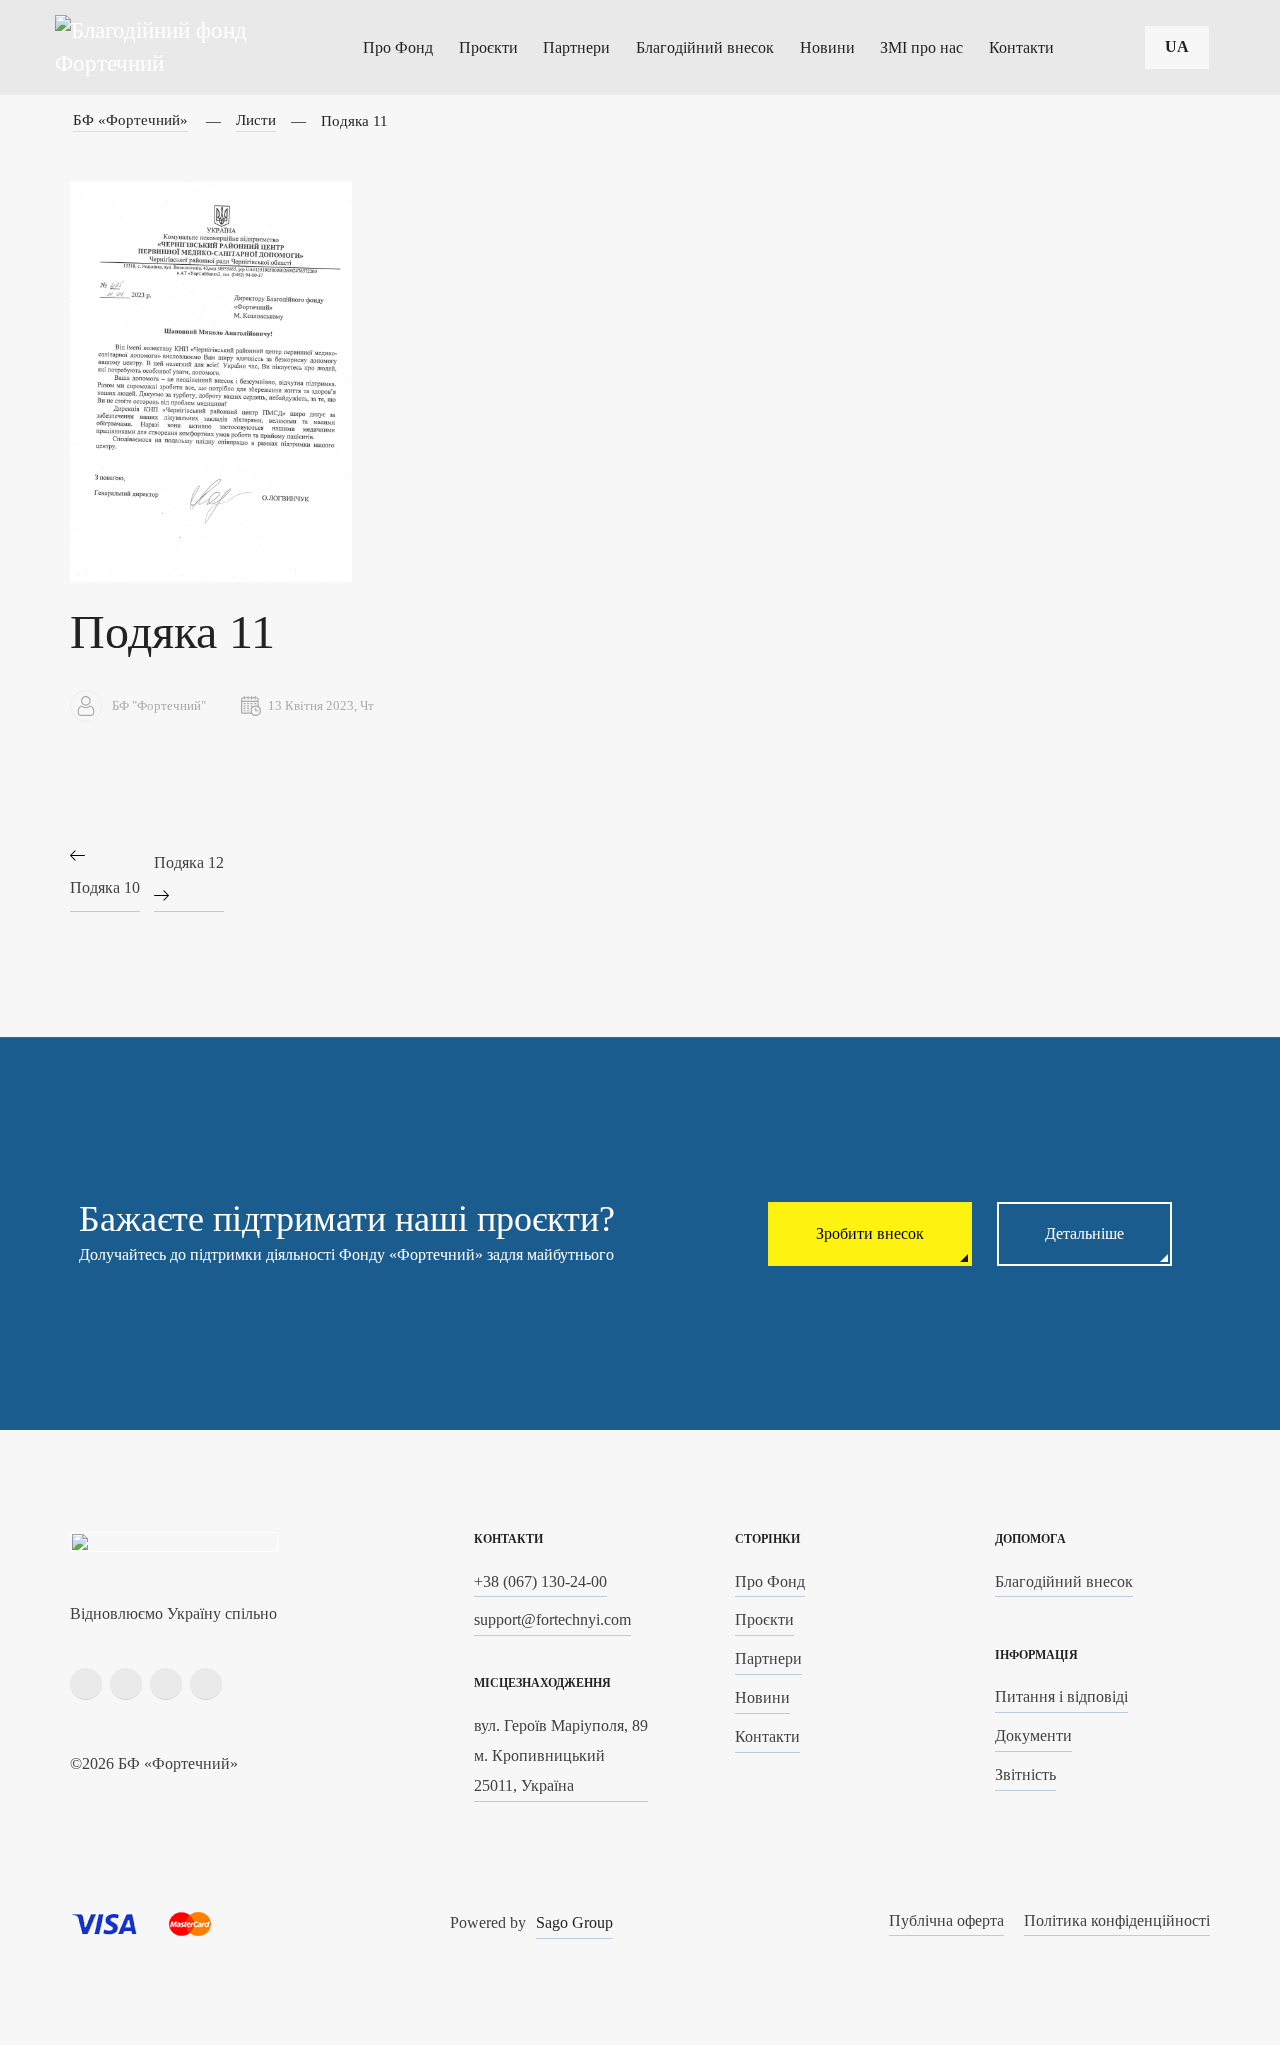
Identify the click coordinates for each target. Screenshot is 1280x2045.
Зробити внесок (870, 1233)
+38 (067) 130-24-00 (540, 1581)
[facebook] (86, 1684)
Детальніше (1084, 1233)
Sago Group (574, 1922)
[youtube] (206, 1684)
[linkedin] (166, 1684)
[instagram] (126, 1684)
